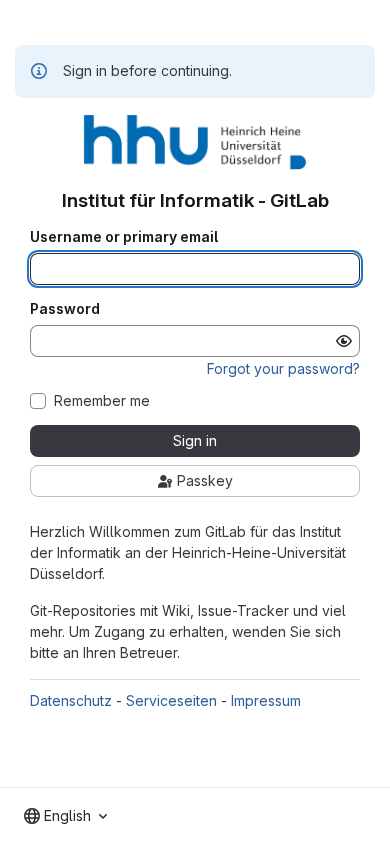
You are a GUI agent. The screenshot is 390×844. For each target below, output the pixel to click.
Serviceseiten (171, 700)
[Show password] (344, 341)
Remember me (102, 401)
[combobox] (65, 816)
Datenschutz (71, 700)
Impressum (266, 700)
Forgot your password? (283, 368)
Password (65, 309)
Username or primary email (124, 237)
